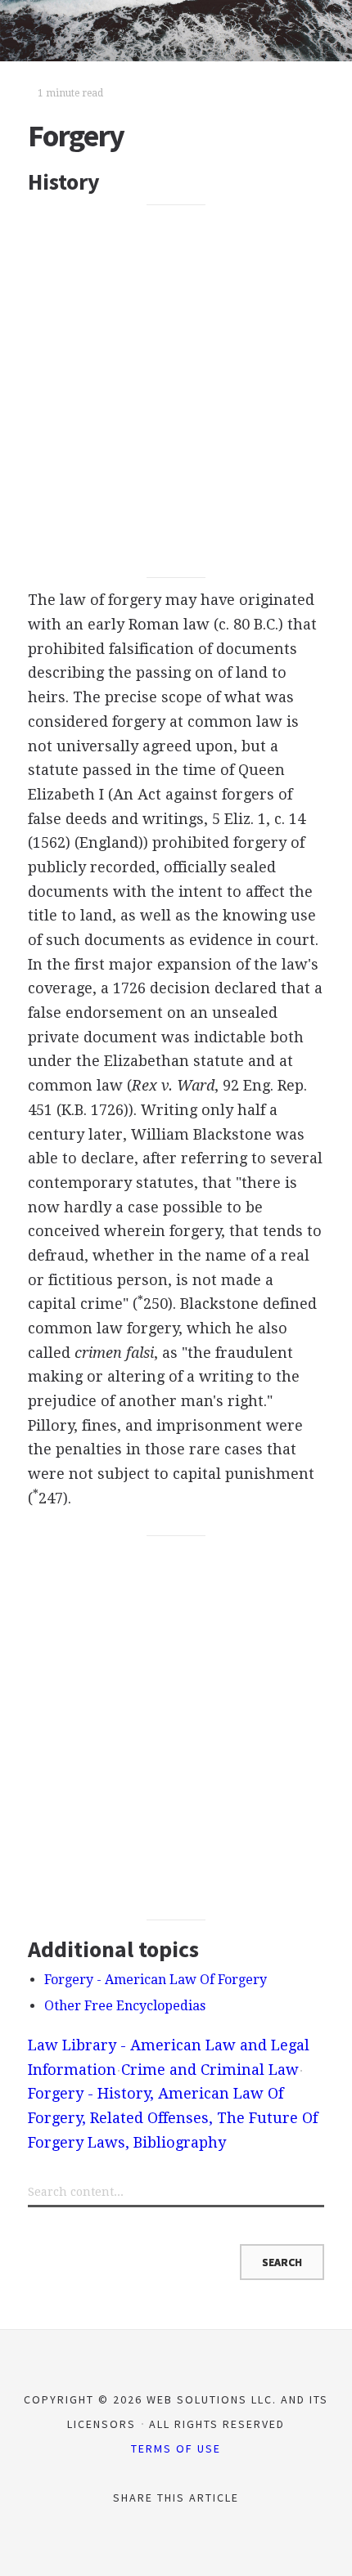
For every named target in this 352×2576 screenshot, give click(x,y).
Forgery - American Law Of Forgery (156, 1980)
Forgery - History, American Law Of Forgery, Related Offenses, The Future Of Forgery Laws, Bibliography (173, 2117)
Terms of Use (176, 2448)
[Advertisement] (176, 391)
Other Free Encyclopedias (125, 2006)
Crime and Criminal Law (210, 2070)
